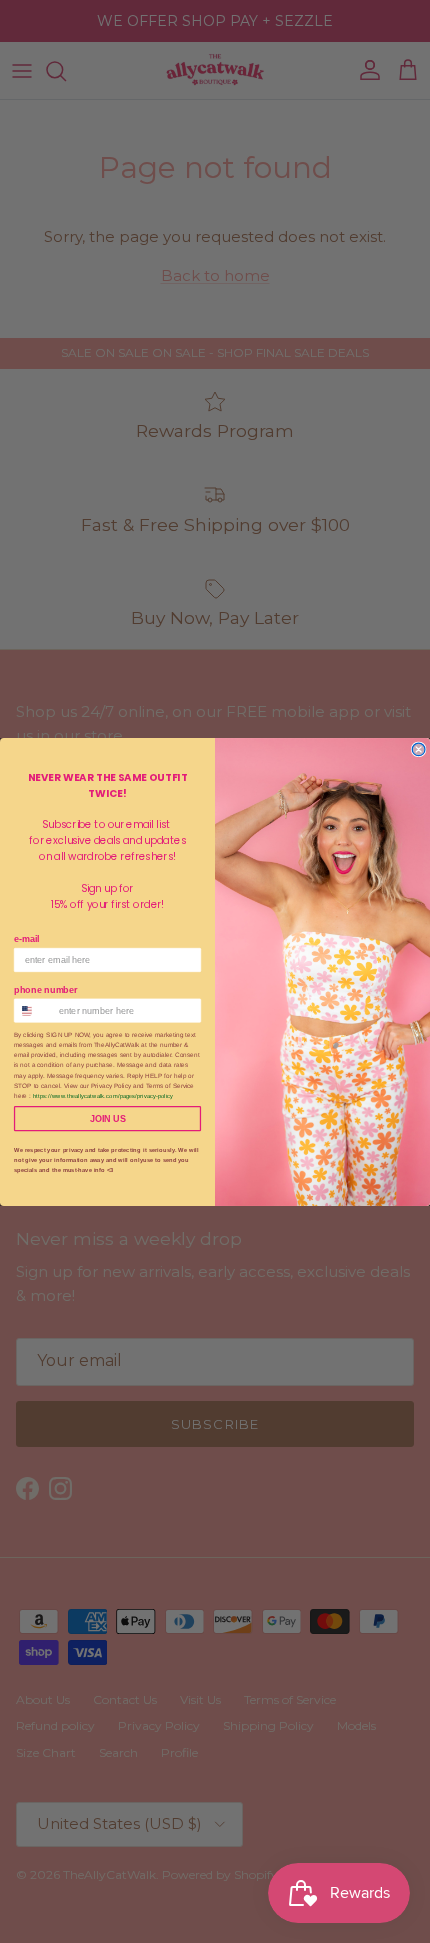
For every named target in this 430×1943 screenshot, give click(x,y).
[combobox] (34, 1010)
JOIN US (107, 1118)
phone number (45, 989)
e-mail (27, 939)
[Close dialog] (418, 749)
